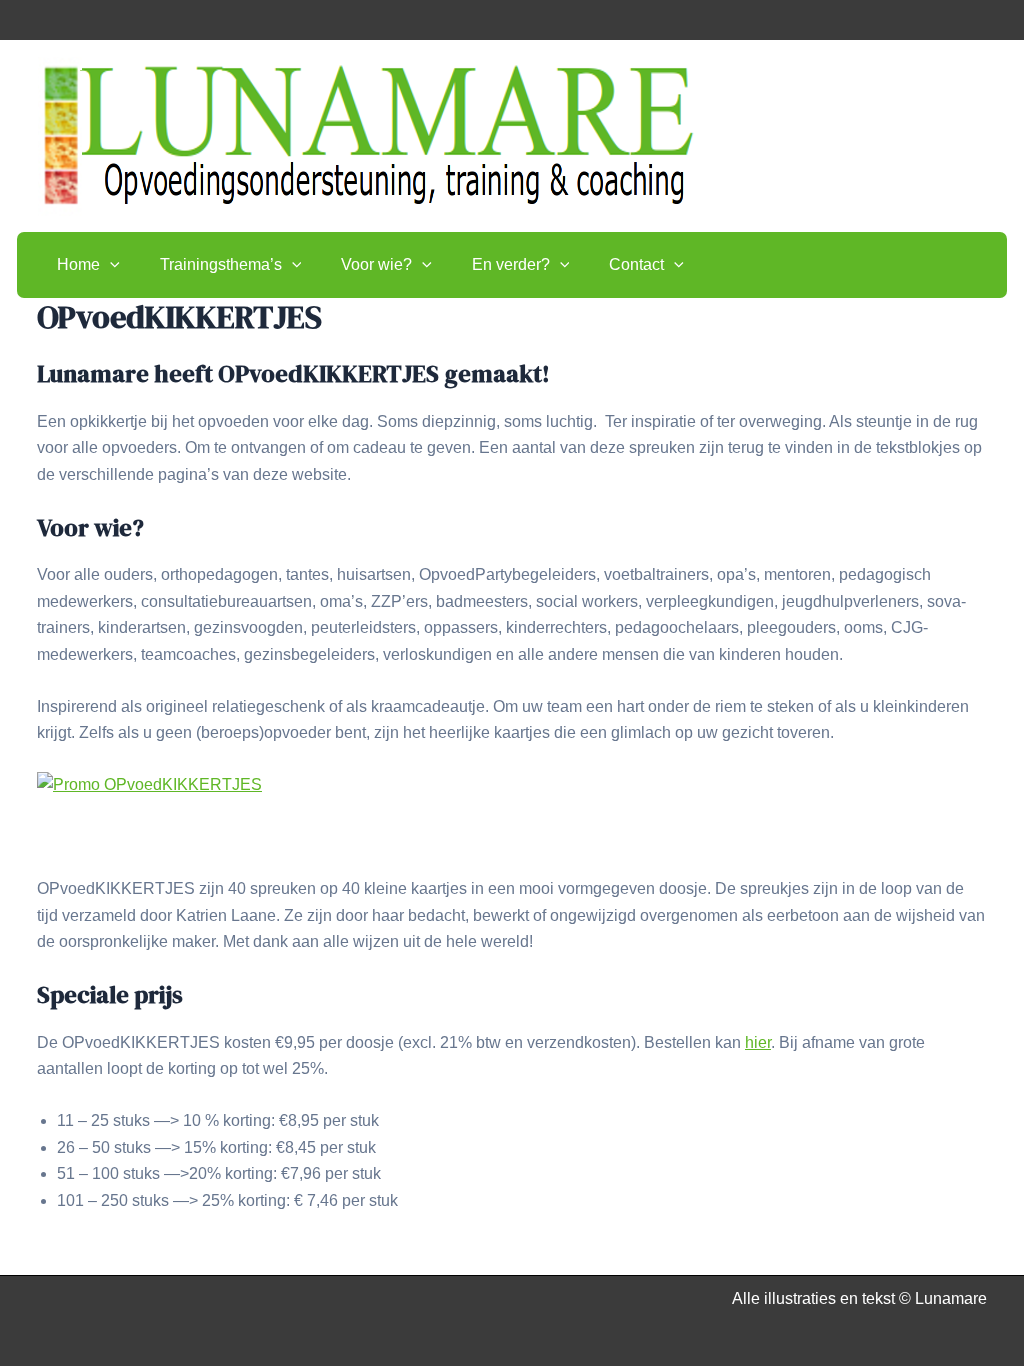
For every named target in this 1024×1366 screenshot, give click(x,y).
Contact (636, 264)
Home (78, 264)
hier (758, 1042)
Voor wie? (376, 264)
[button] (110, 265)
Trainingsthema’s (221, 264)
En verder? (511, 264)
